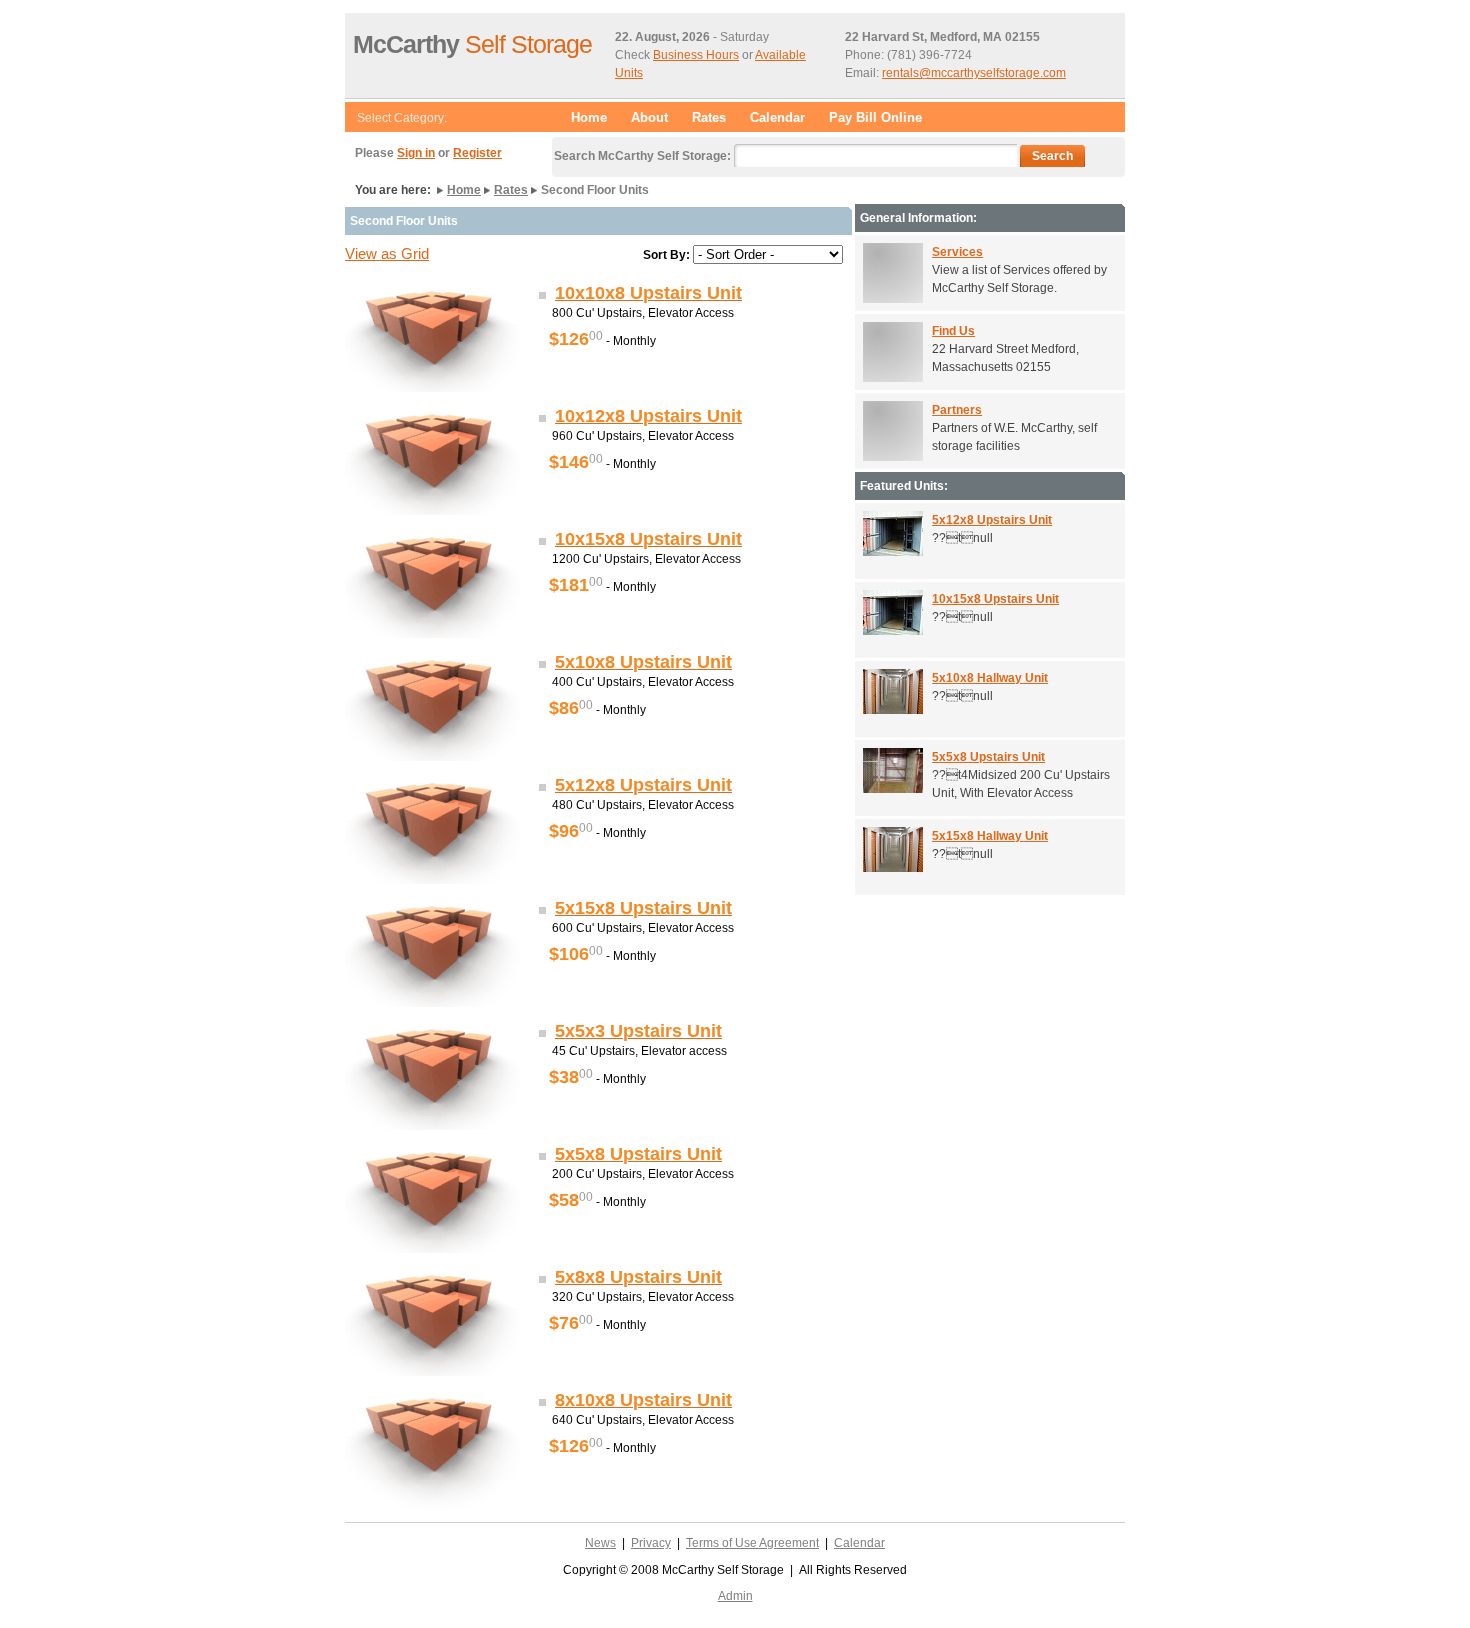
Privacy (651, 1543)
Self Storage (472, 44)
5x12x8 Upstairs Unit (992, 520)
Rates (709, 117)
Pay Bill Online (875, 117)
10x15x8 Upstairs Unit (995, 599)
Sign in (416, 153)
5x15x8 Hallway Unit (990, 836)
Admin (735, 1596)
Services (957, 252)
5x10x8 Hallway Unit (990, 678)
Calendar (777, 117)
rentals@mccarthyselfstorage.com (974, 73)
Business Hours (696, 55)
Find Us (953, 331)
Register (477, 153)
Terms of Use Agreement (752, 1543)
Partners (957, 410)
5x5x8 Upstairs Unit (988, 757)
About (649, 117)
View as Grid (387, 253)
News (600, 1543)
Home (589, 117)
